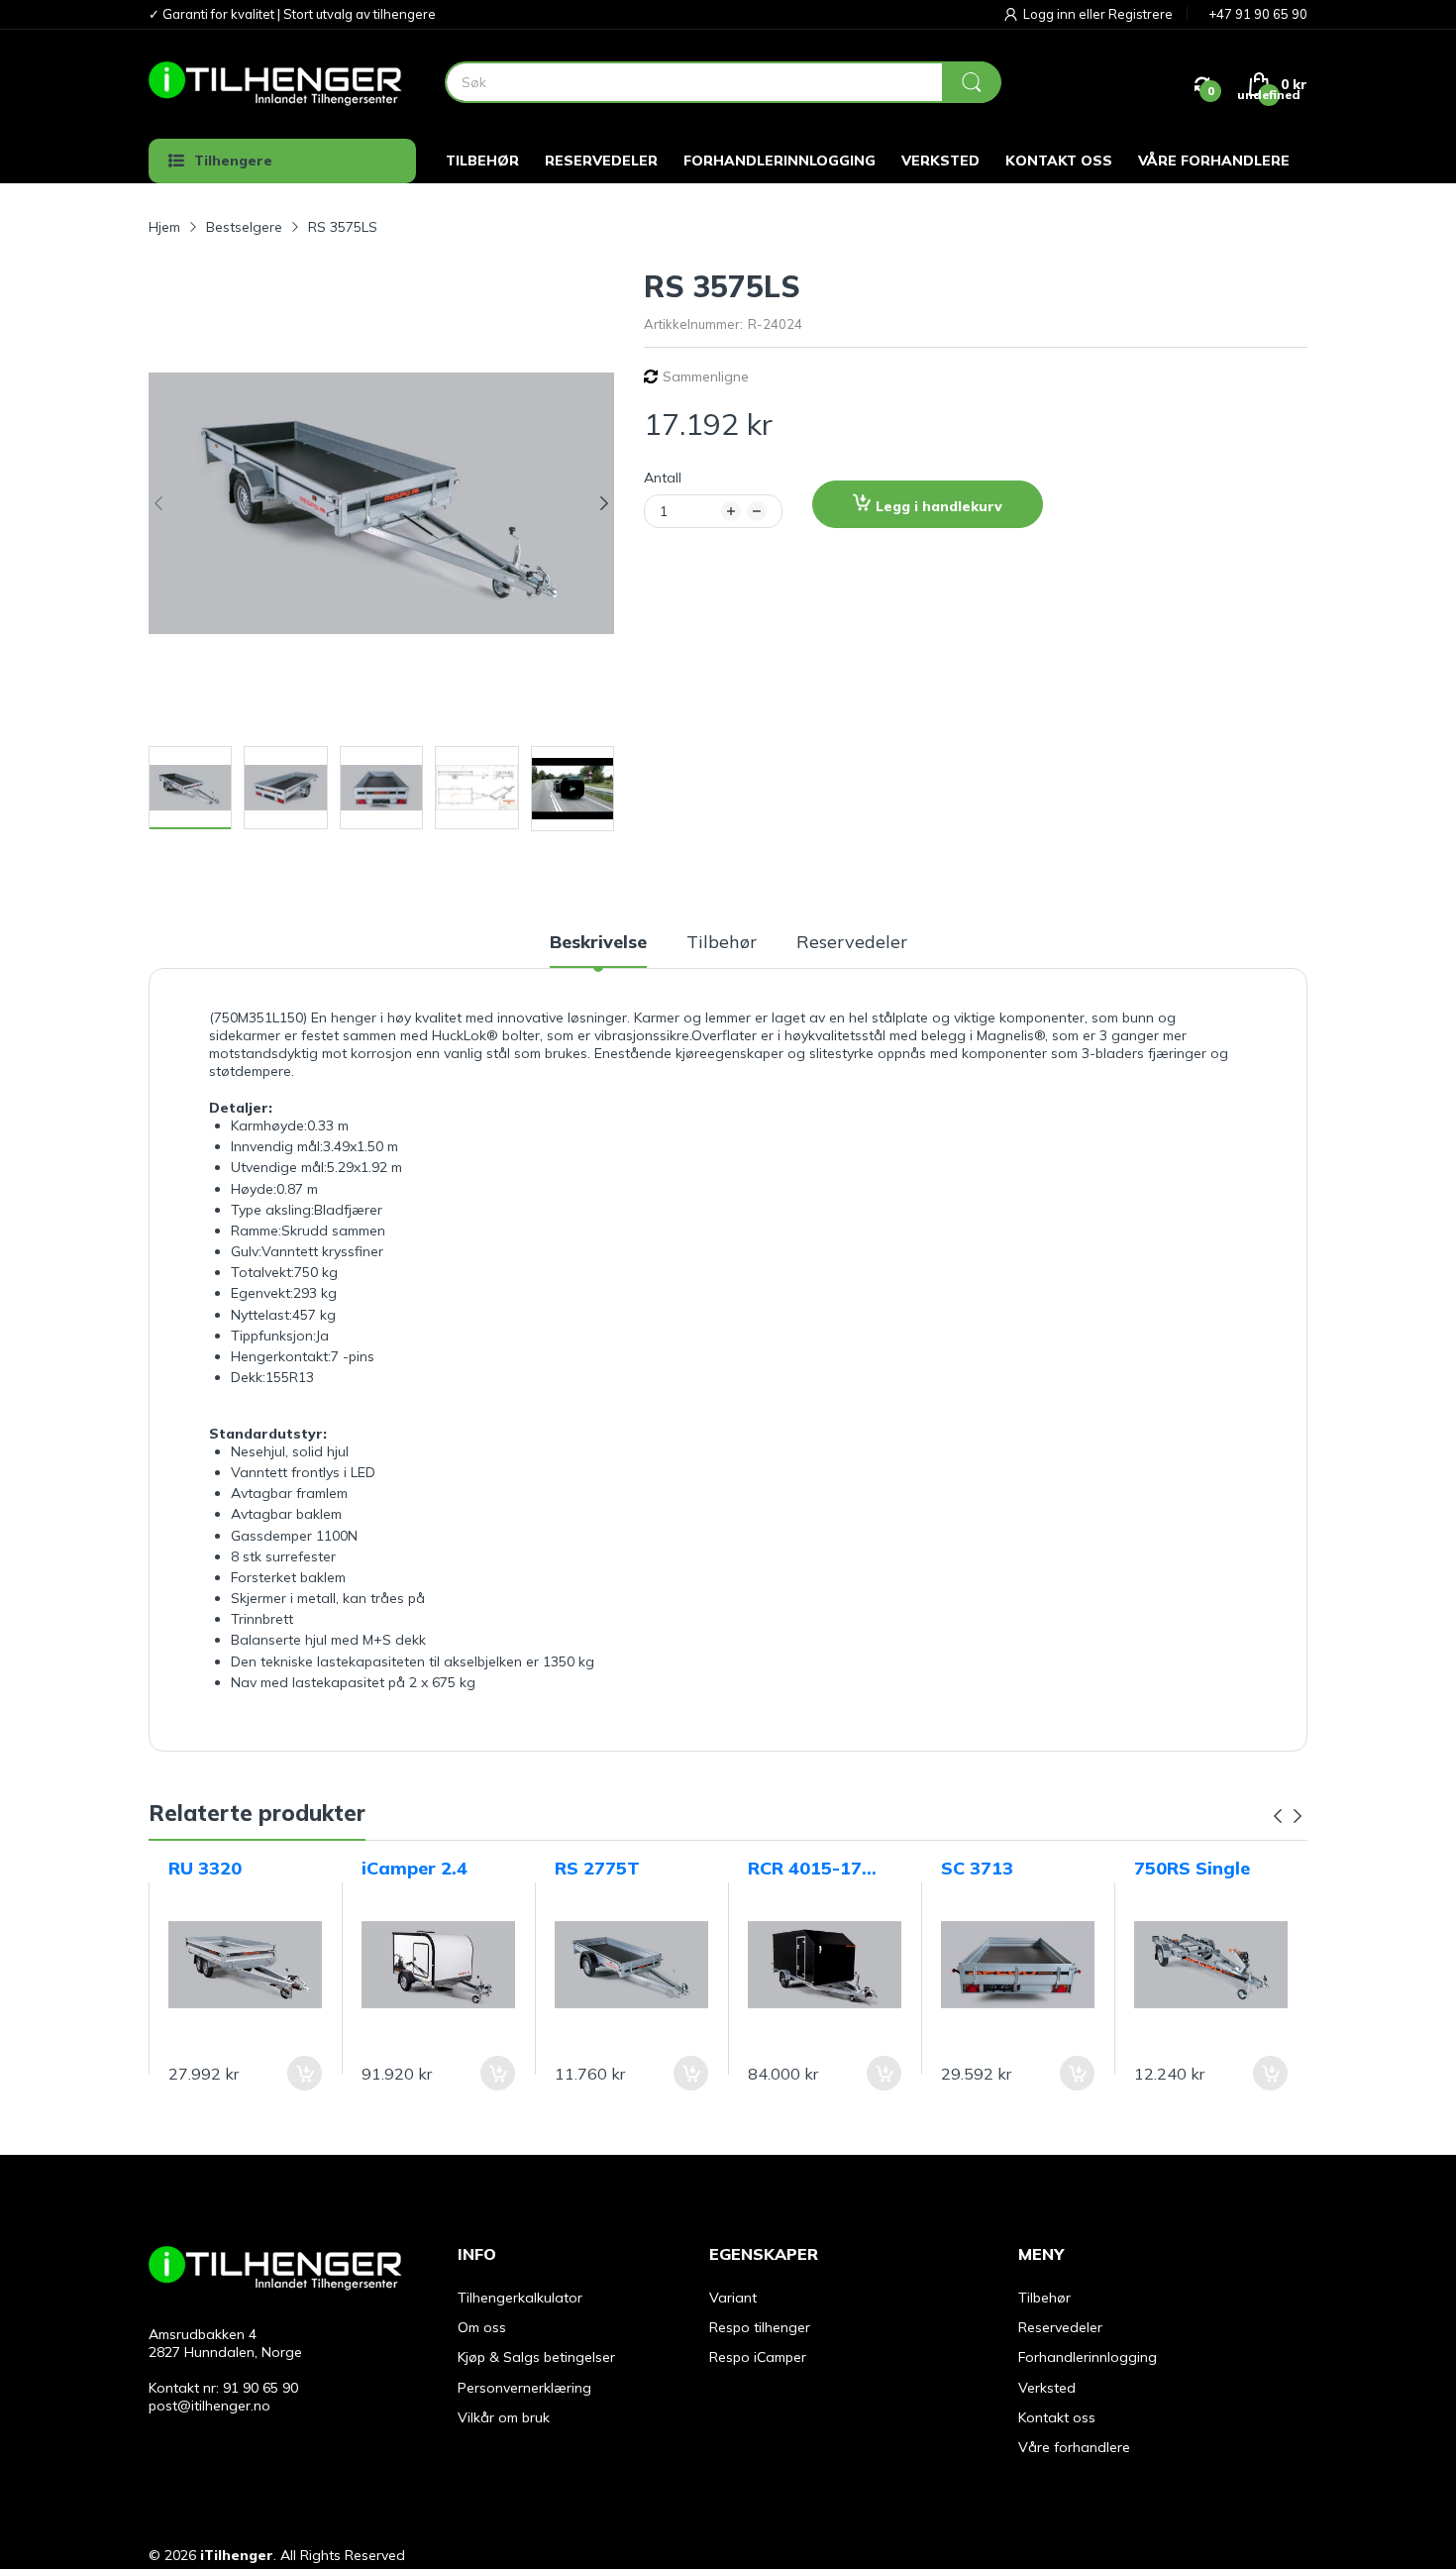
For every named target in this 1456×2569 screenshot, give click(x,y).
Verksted (1047, 2388)
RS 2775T (597, 1868)
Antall (663, 478)
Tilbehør (1044, 2298)
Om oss (482, 2327)
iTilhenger (237, 2555)
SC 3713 (977, 1868)
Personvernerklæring (524, 2388)
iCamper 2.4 (415, 1868)
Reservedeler (1060, 2327)
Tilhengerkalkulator (520, 2298)
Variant (733, 2298)
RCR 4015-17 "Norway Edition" (805, 1869)
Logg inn (1051, 14)
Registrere (1141, 14)
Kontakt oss (1057, 2417)
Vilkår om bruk (504, 2417)
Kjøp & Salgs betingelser (536, 2357)
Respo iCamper (758, 2357)
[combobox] (723, 82)
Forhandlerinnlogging (1088, 2357)
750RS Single (1192, 1868)
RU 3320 (205, 1868)
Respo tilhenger (760, 2327)
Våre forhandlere (1074, 2447)
